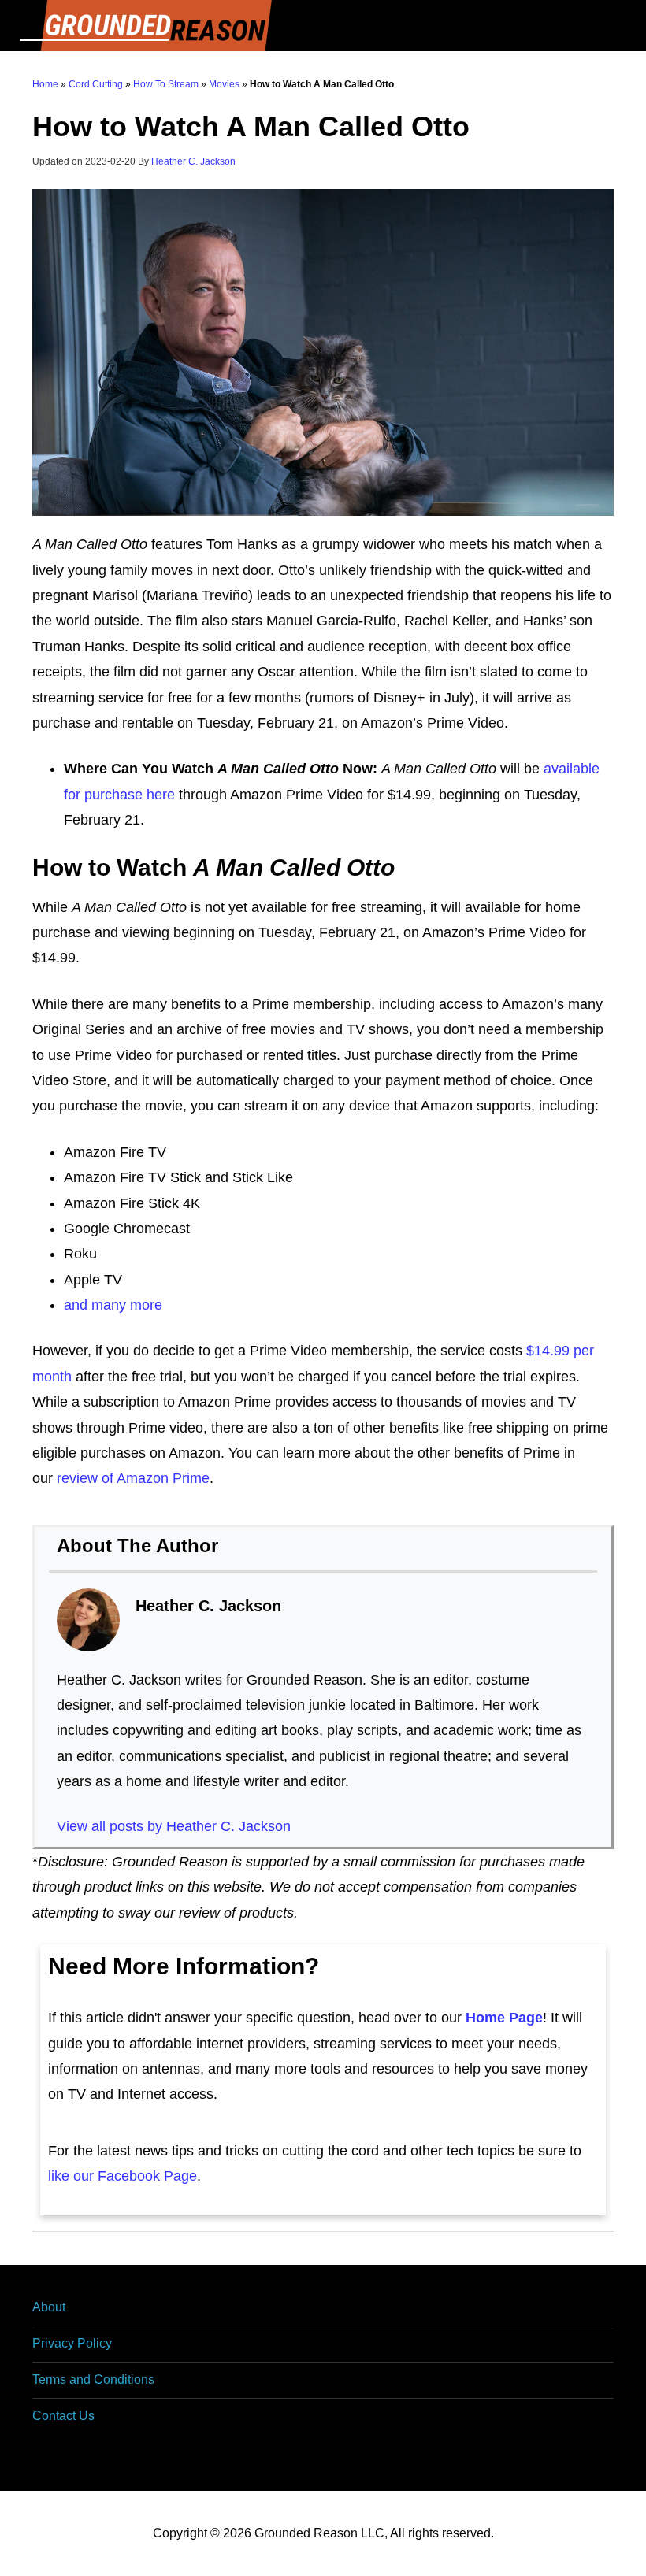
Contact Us (63, 2416)
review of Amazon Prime (133, 1478)
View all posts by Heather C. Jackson (174, 1826)
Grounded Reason (323, 26)
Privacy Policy (72, 2343)
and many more (113, 1305)
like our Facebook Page (123, 2176)
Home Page (504, 2018)
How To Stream (166, 84)
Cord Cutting (96, 84)
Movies (224, 84)
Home (45, 84)
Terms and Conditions (93, 2380)
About (49, 2307)
